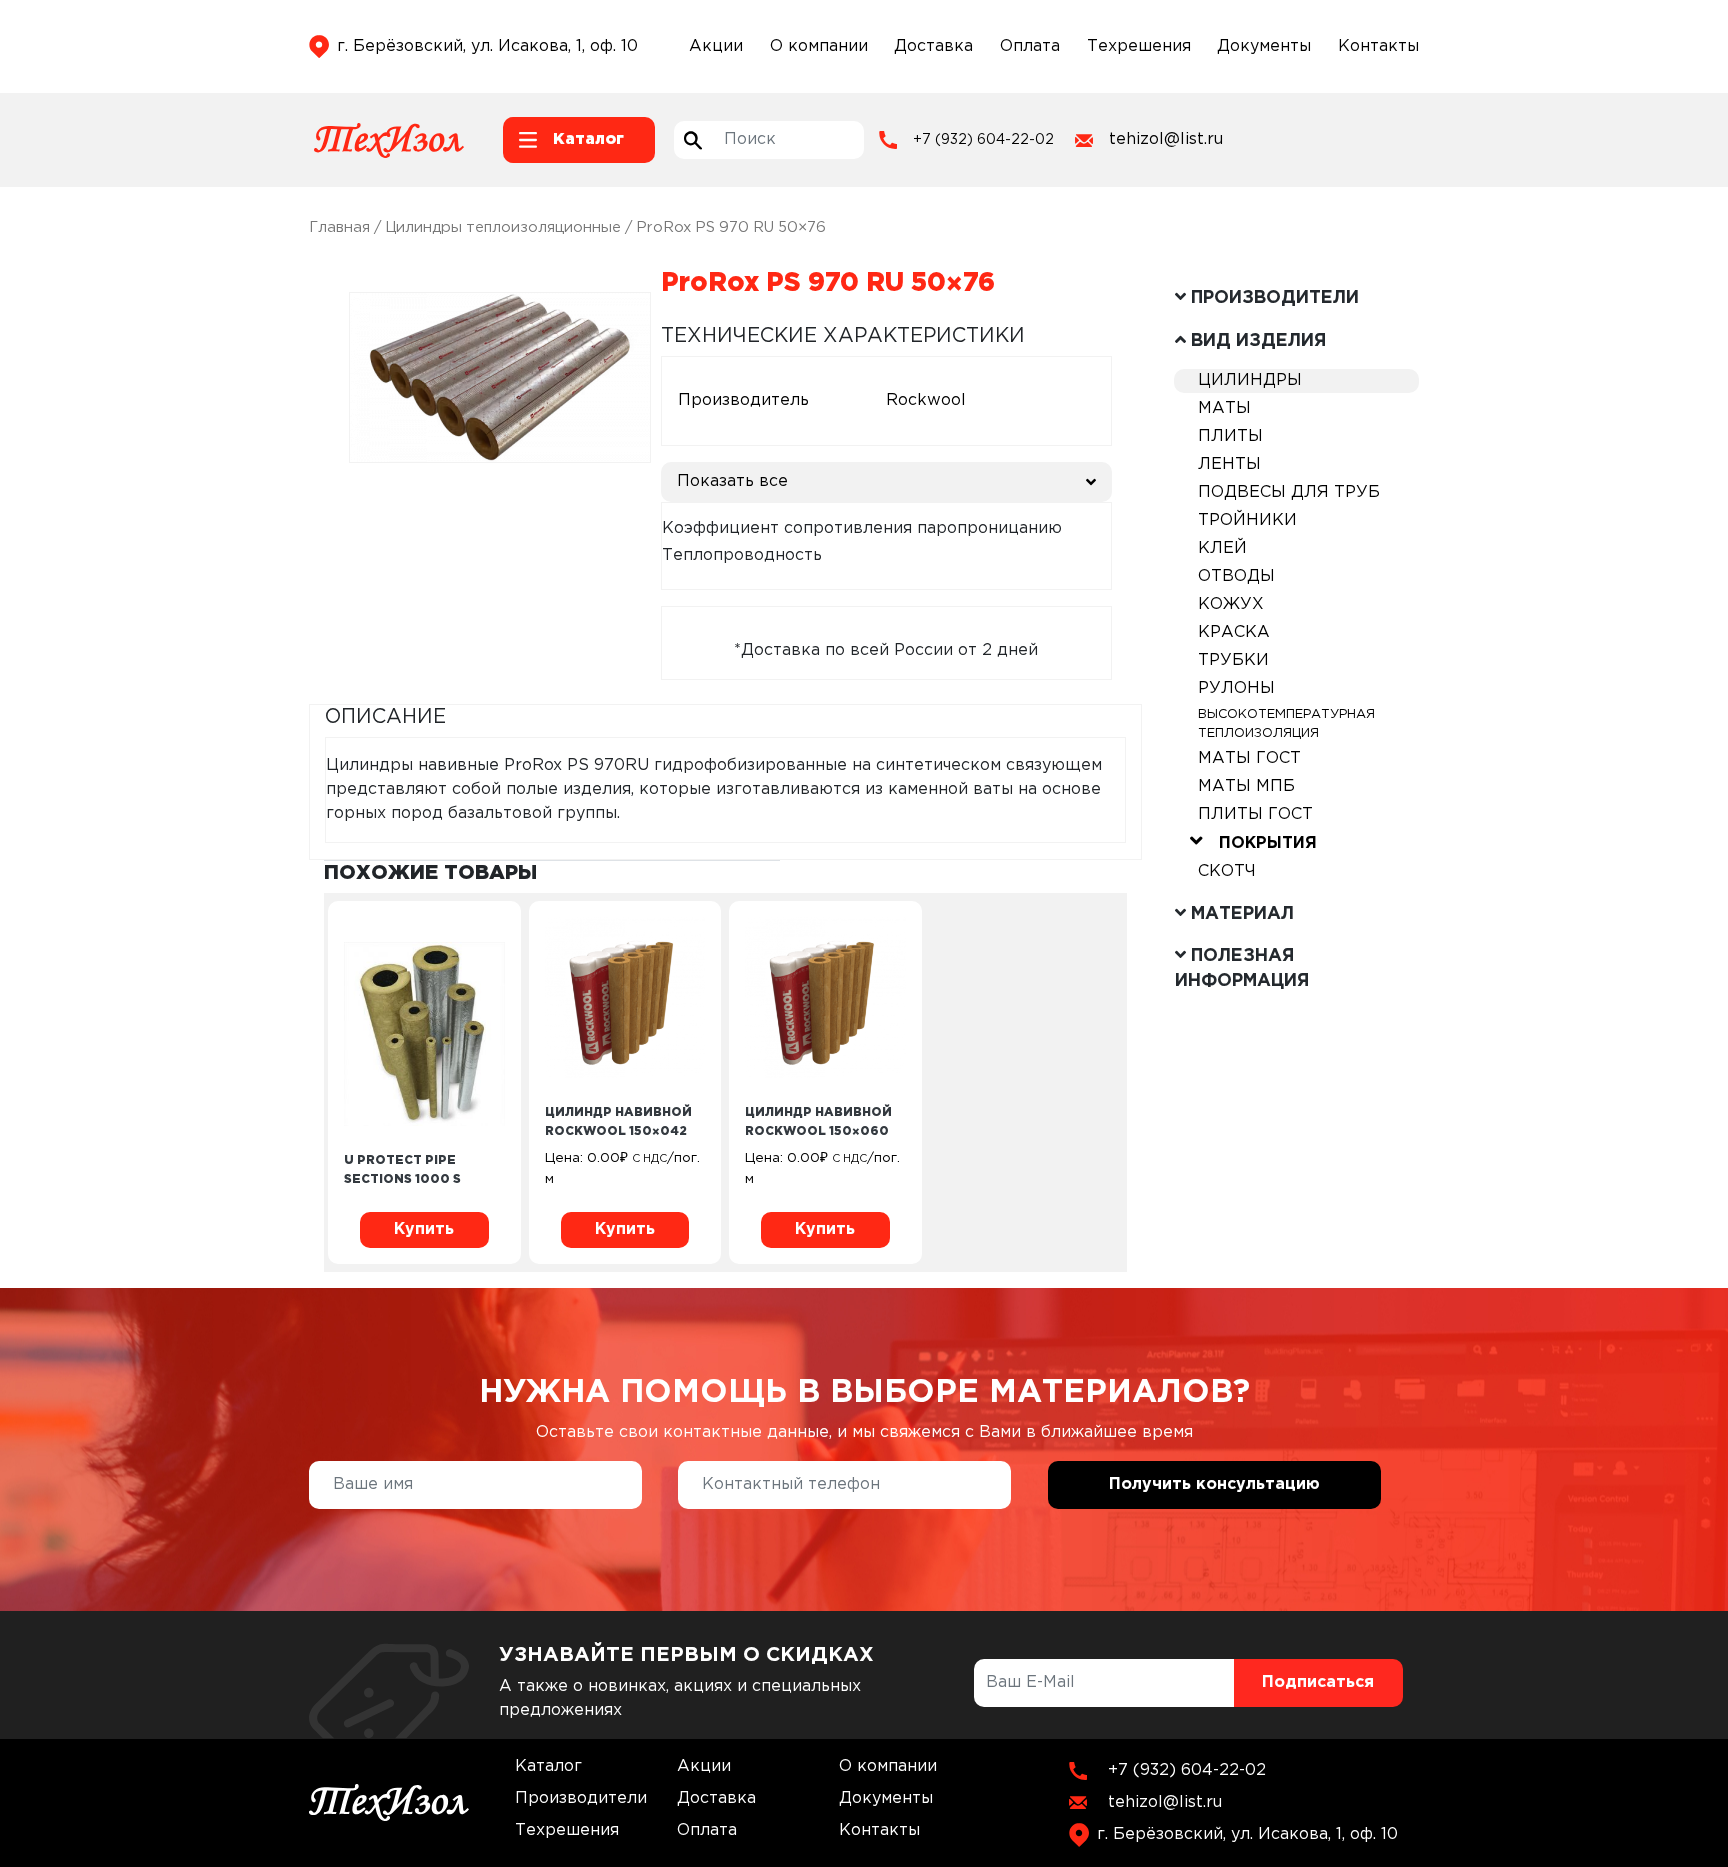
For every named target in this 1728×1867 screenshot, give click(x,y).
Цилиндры (1250, 380)
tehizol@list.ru (1166, 139)
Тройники (1247, 520)
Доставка (933, 46)
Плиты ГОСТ (1255, 814)
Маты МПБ (1246, 786)
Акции (716, 46)
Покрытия (1268, 843)
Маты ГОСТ (1249, 758)
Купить (424, 1229)
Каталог (548, 1766)
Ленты (1229, 464)
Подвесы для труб (1289, 492)
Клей (1222, 548)
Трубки (1233, 660)
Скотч (1227, 871)
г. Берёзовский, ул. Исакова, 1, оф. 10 (487, 46)
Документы (1264, 46)
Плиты (1230, 436)
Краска (1234, 632)
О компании (819, 46)
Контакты (1378, 46)
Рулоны (1236, 688)
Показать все (732, 481)
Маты (1224, 408)
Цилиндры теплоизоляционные (503, 227)
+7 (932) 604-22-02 (983, 140)
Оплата (1030, 46)
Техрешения (1139, 46)
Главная (339, 227)
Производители (581, 1798)
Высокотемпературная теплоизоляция (1286, 724)
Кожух (1231, 604)
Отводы (1236, 576)
